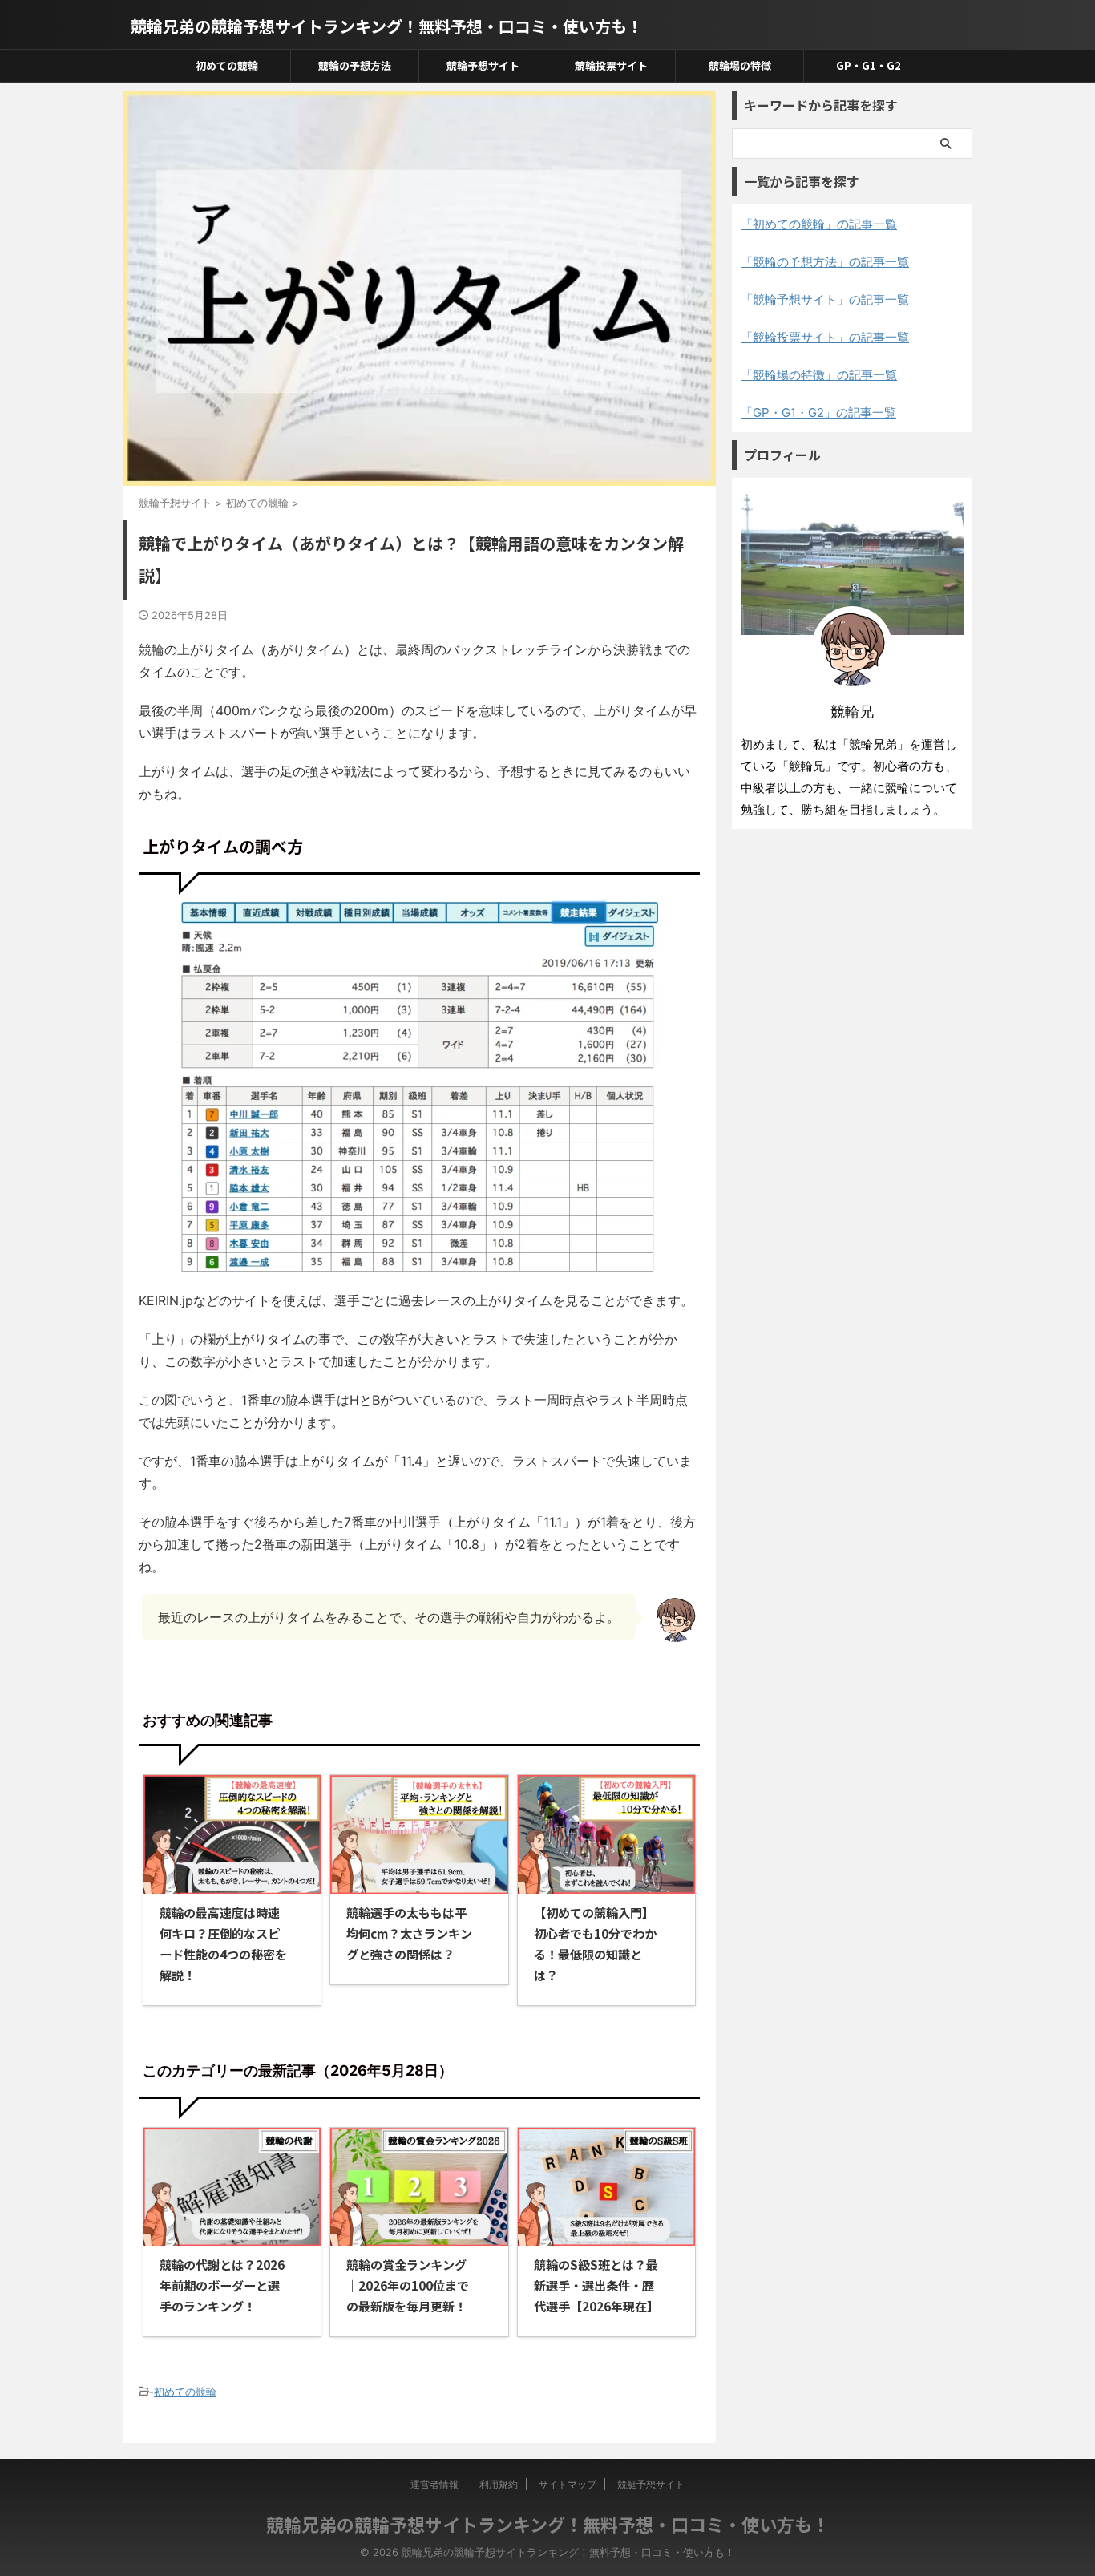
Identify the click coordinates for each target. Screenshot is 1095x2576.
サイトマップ (568, 2484)
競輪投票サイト (611, 65)
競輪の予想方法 (355, 65)
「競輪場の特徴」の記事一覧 (819, 375)
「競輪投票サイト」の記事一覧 (825, 337)
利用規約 (499, 2484)
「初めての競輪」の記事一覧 (819, 224)
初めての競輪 (227, 65)
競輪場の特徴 (740, 65)
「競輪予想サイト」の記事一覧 (825, 299)
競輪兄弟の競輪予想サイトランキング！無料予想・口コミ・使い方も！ (387, 26)
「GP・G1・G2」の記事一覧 (818, 412)
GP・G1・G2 (869, 65)
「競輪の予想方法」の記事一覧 (825, 262)
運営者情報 (434, 2484)
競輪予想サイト (483, 65)
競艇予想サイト (651, 2484)
